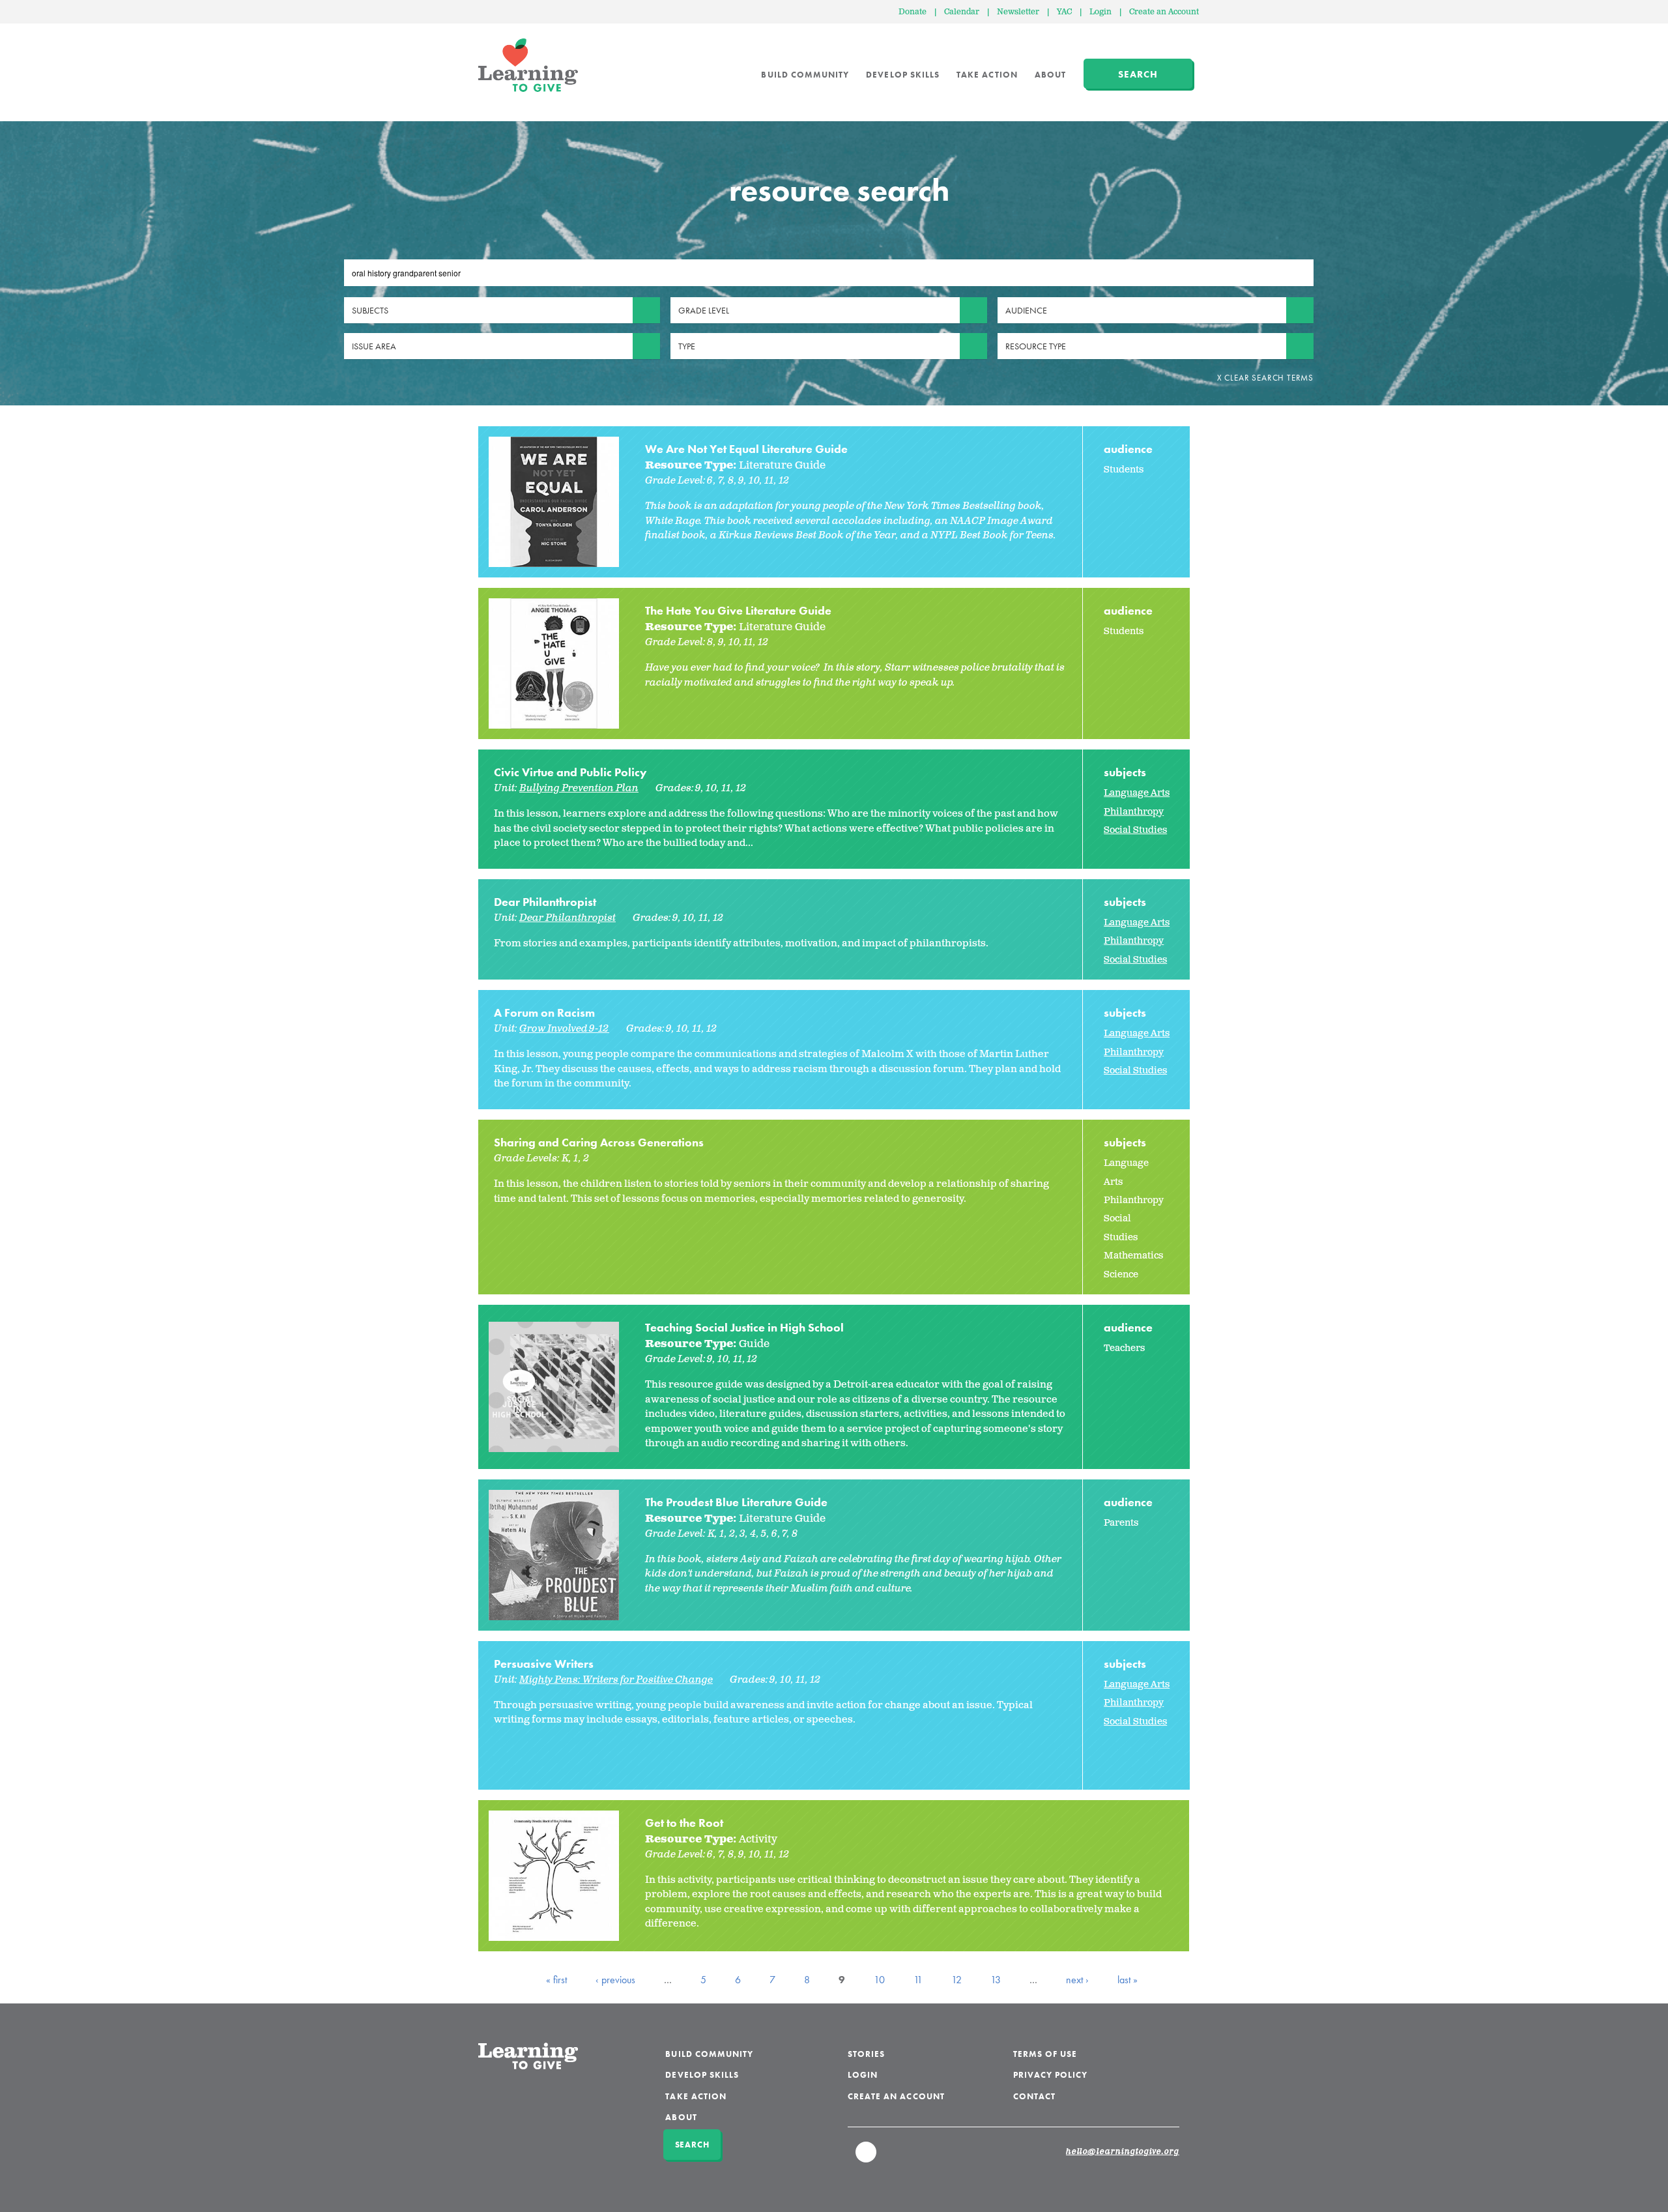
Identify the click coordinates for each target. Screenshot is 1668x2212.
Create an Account (1164, 12)
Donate (913, 12)
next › (1077, 1980)
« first (556, 1980)
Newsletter (1018, 12)
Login (1100, 12)
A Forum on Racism (544, 1012)
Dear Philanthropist (545, 902)
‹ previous (615, 1980)
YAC (1064, 12)
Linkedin (867, 2158)
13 (996, 1980)
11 (918, 1980)
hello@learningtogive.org (1123, 2152)
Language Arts (1137, 793)
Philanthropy (1134, 812)
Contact (1034, 2096)
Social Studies (1135, 830)
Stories (866, 2054)
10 (879, 1980)
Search (1138, 74)
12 (956, 1980)
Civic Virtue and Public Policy (570, 772)
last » (1128, 1980)
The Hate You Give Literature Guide (738, 610)
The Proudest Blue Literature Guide (736, 1502)
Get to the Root (684, 1823)
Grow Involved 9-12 (564, 1029)
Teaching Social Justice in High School (744, 1327)
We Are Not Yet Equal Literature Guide (746, 449)
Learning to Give (528, 65)
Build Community (805, 75)
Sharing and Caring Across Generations (599, 1142)
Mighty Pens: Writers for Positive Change (616, 1680)
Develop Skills (903, 75)
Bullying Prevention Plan (579, 788)
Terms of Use (1045, 2054)
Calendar (962, 12)
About (1050, 75)
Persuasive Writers (544, 1664)
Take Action (987, 75)
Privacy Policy (1051, 2075)
